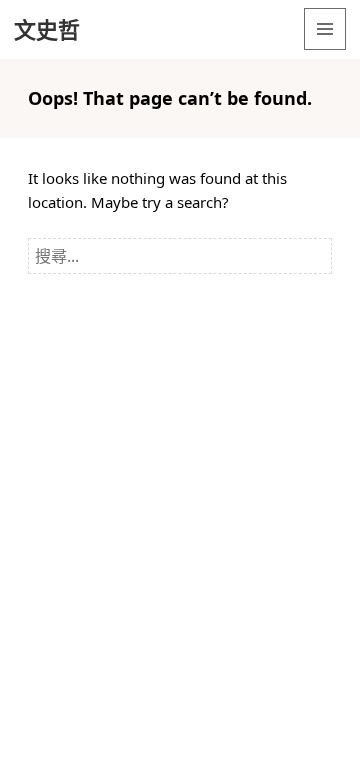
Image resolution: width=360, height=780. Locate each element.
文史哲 (47, 29)
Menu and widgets (325, 49)
